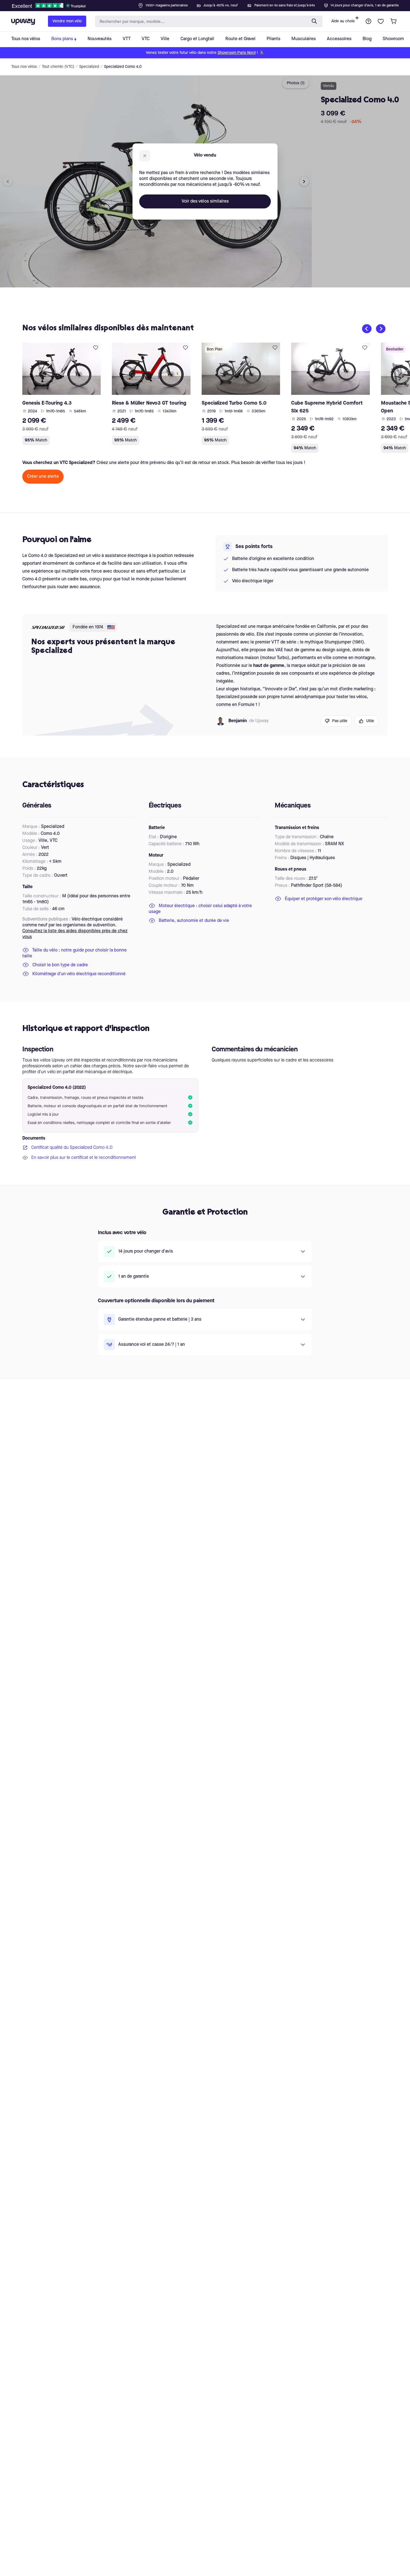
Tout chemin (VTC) (58, 67)
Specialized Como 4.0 (123, 67)
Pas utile (340, 721)
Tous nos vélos (24, 67)
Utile (370, 721)
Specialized (89, 67)
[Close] (209, 4)
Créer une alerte (43, 477)
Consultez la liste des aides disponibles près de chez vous (75, 934)
